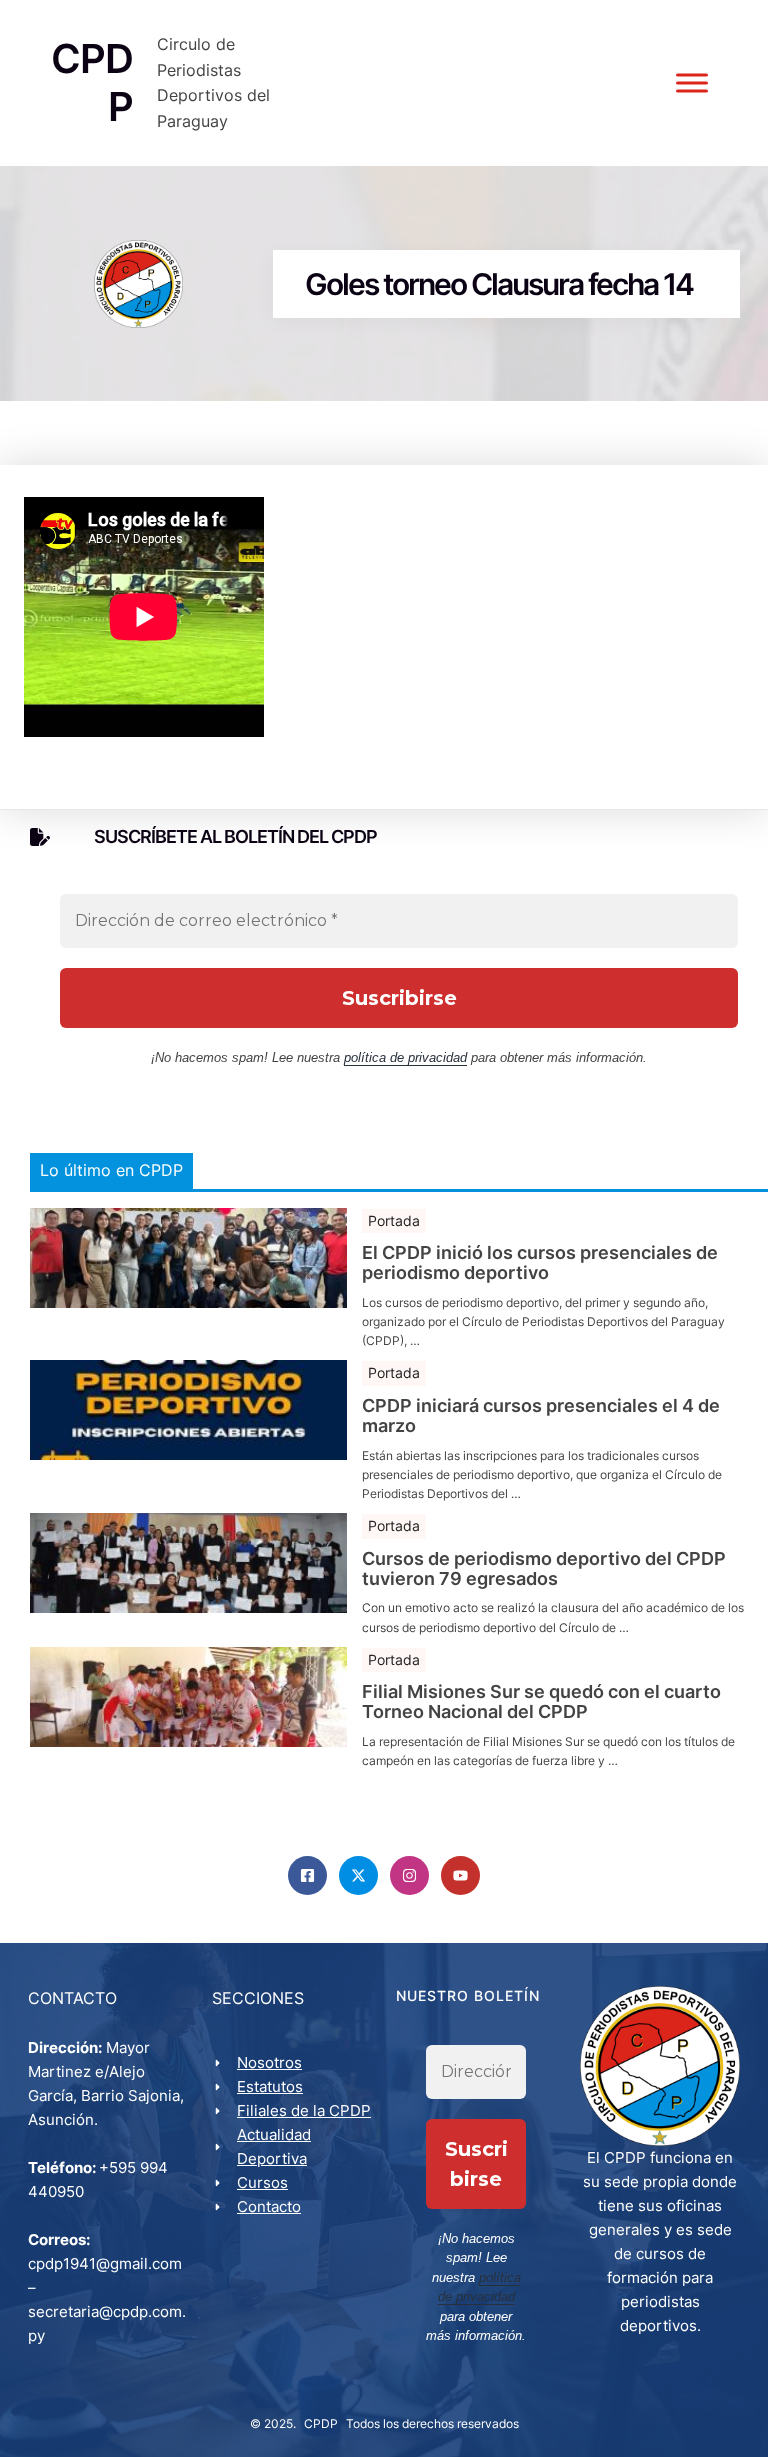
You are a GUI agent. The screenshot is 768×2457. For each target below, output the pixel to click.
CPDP (321, 2423)
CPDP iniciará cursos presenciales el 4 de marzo (541, 1416)
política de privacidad (405, 1057)
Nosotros (269, 2062)
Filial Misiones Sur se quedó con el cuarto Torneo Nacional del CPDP (541, 1702)
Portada (394, 1220)
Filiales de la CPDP (304, 2110)
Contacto (269, 2206)
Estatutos (270, 2086)
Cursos (262, 2182)
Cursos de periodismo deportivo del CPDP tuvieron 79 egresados (544, 1569)
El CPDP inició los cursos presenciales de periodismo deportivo (540, 1263)
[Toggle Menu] (692, 83)
